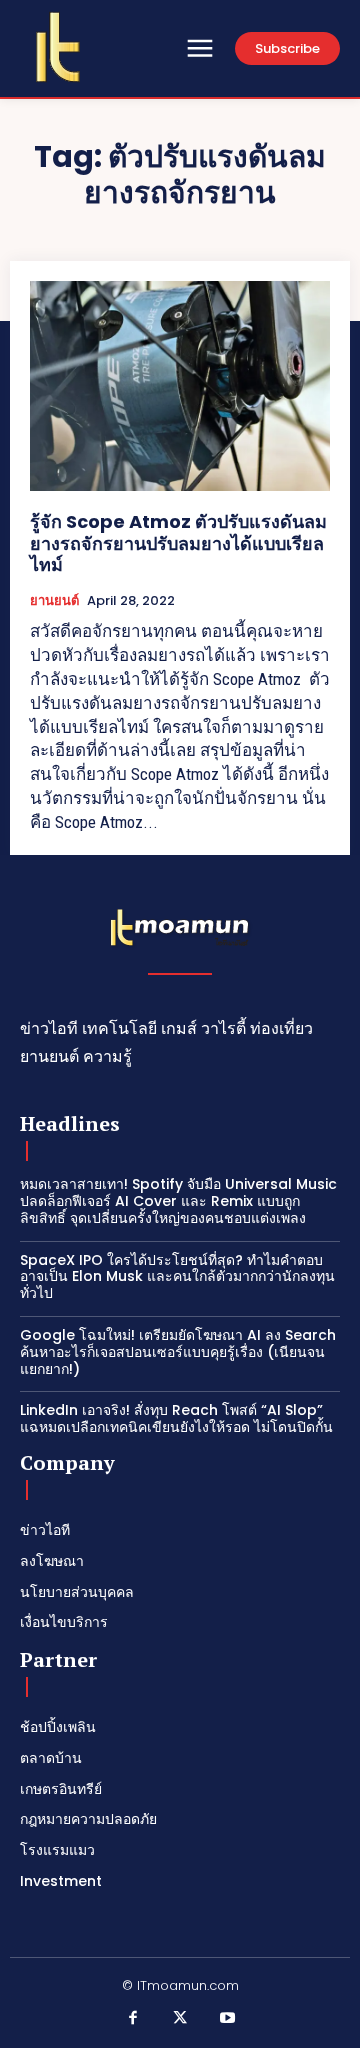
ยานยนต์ (54, 601)
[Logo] (58, 47)
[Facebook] (133, 2019)
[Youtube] (228, 2019)
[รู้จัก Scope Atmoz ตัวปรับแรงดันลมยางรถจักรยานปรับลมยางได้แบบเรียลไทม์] (180, 386)
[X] (180, 2019)
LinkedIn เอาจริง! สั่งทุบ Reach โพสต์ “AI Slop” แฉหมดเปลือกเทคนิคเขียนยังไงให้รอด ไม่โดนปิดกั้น (176, 1418)
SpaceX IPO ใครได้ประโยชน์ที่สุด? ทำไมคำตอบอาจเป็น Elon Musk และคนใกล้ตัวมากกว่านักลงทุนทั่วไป (177, 1277)
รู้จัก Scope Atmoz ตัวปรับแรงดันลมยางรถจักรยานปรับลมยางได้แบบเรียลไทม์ (178, 543)
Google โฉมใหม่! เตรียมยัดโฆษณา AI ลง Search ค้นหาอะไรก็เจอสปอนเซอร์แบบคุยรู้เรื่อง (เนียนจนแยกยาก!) (178, 1352)
